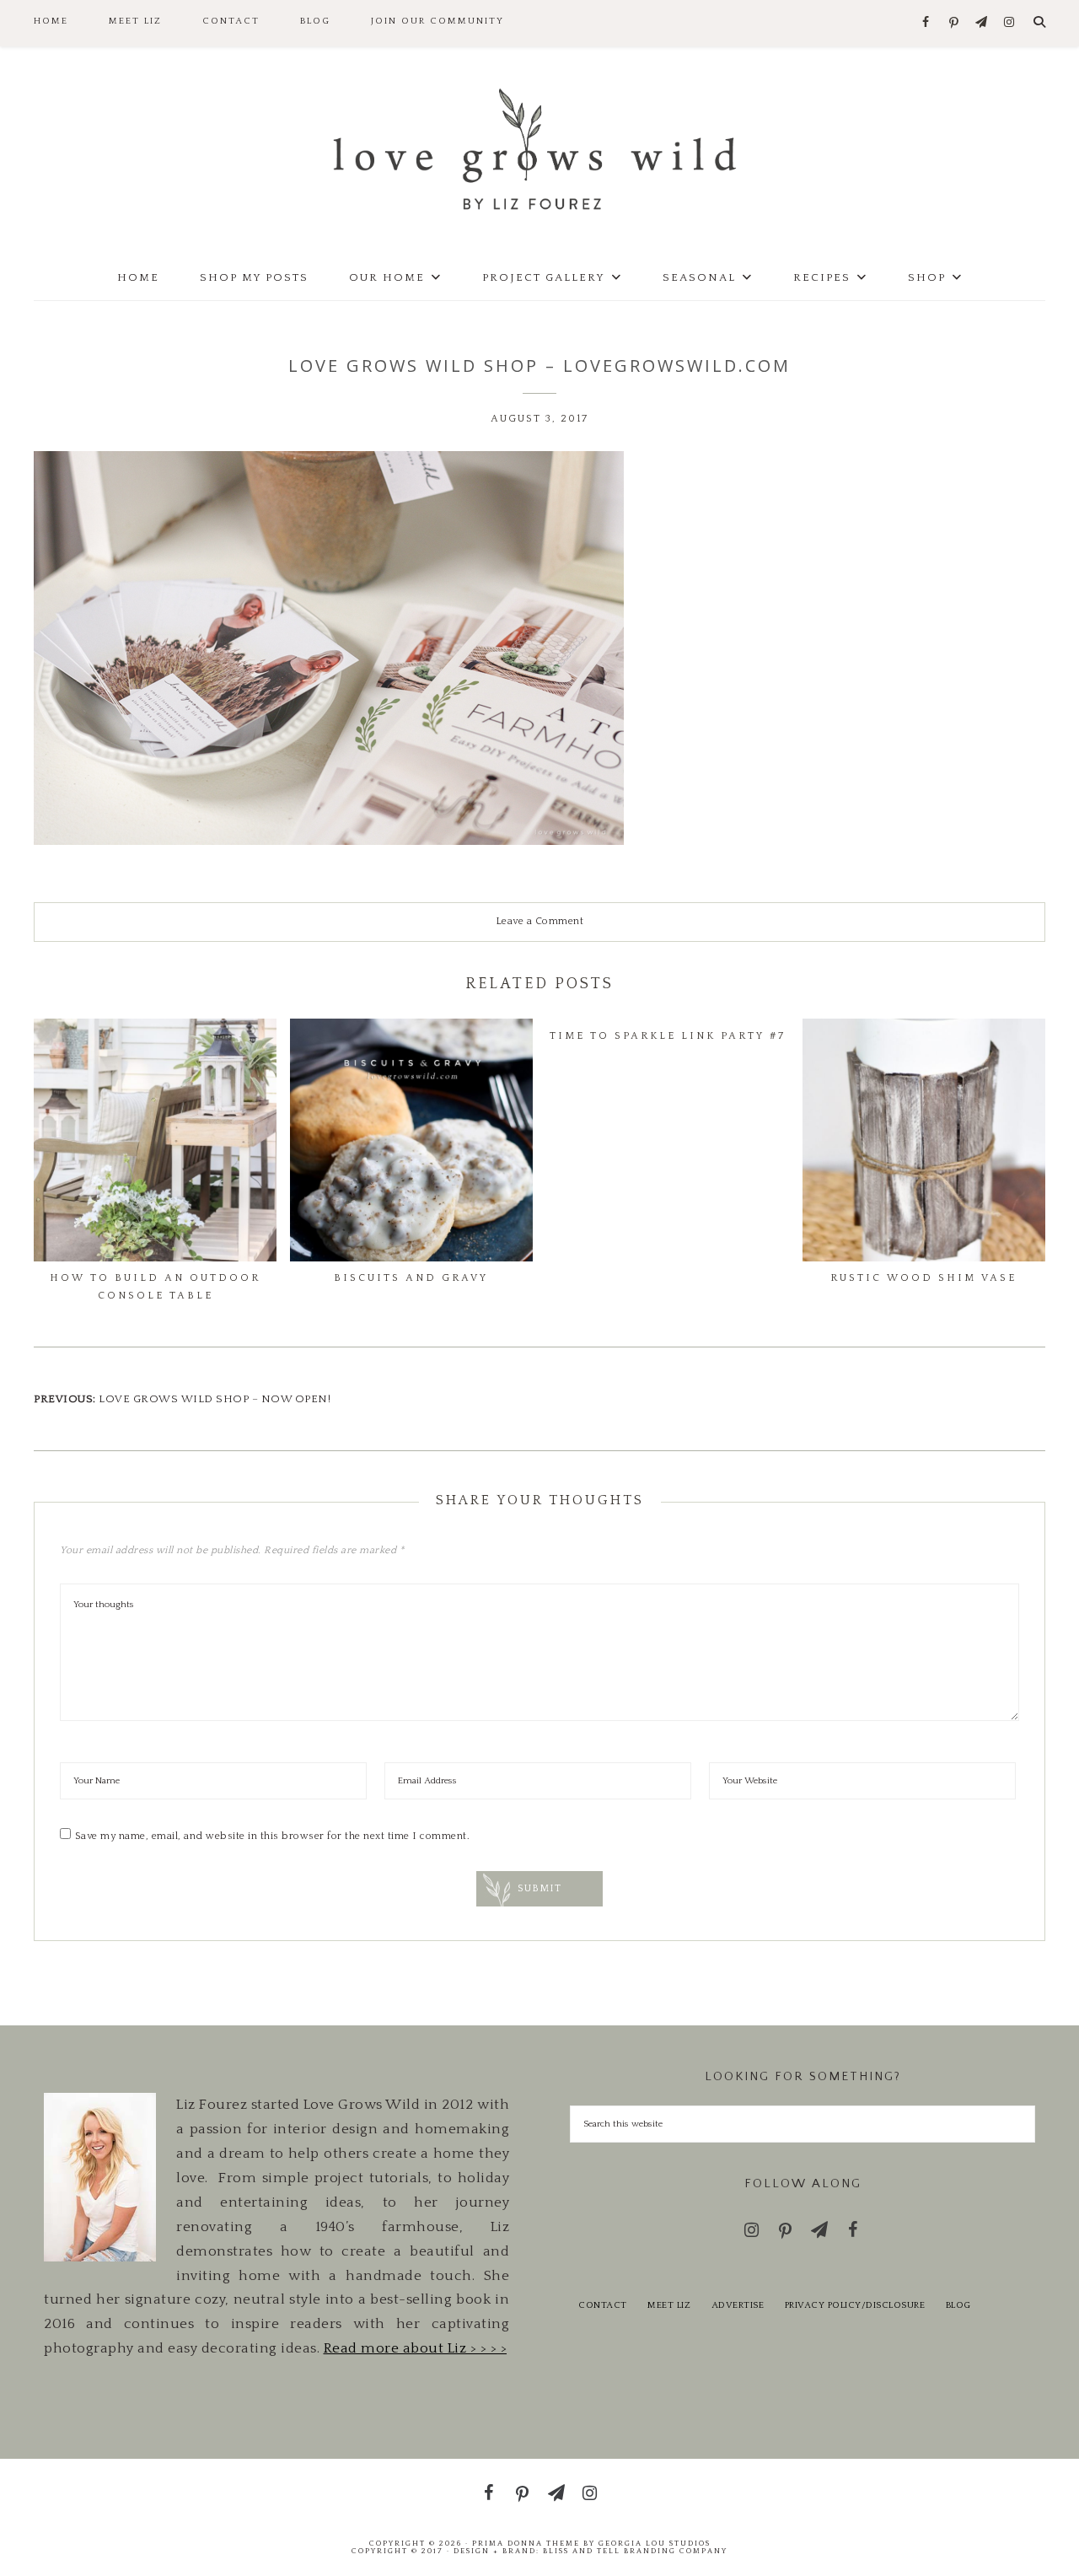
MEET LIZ (669, 2305)
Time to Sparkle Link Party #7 (668, 1036)
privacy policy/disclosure (855, 2305)
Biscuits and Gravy (411, 1278)
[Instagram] (1009, 23)
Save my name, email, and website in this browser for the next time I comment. (273, 1836)
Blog (958, 2305)
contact (603, 2305)
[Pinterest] (954, 24)
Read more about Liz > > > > (416, 2348)
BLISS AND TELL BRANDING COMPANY (635, 2551)
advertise (738, 2305)
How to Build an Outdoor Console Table (155, 1286)
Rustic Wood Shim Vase (923, 1278)
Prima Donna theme (526, 2543)
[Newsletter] (982, 23)
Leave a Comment (540, 921)
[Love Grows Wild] (539, 148)
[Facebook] (926, 23)
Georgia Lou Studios (655, 2543)
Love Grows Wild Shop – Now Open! (215, 1399)
